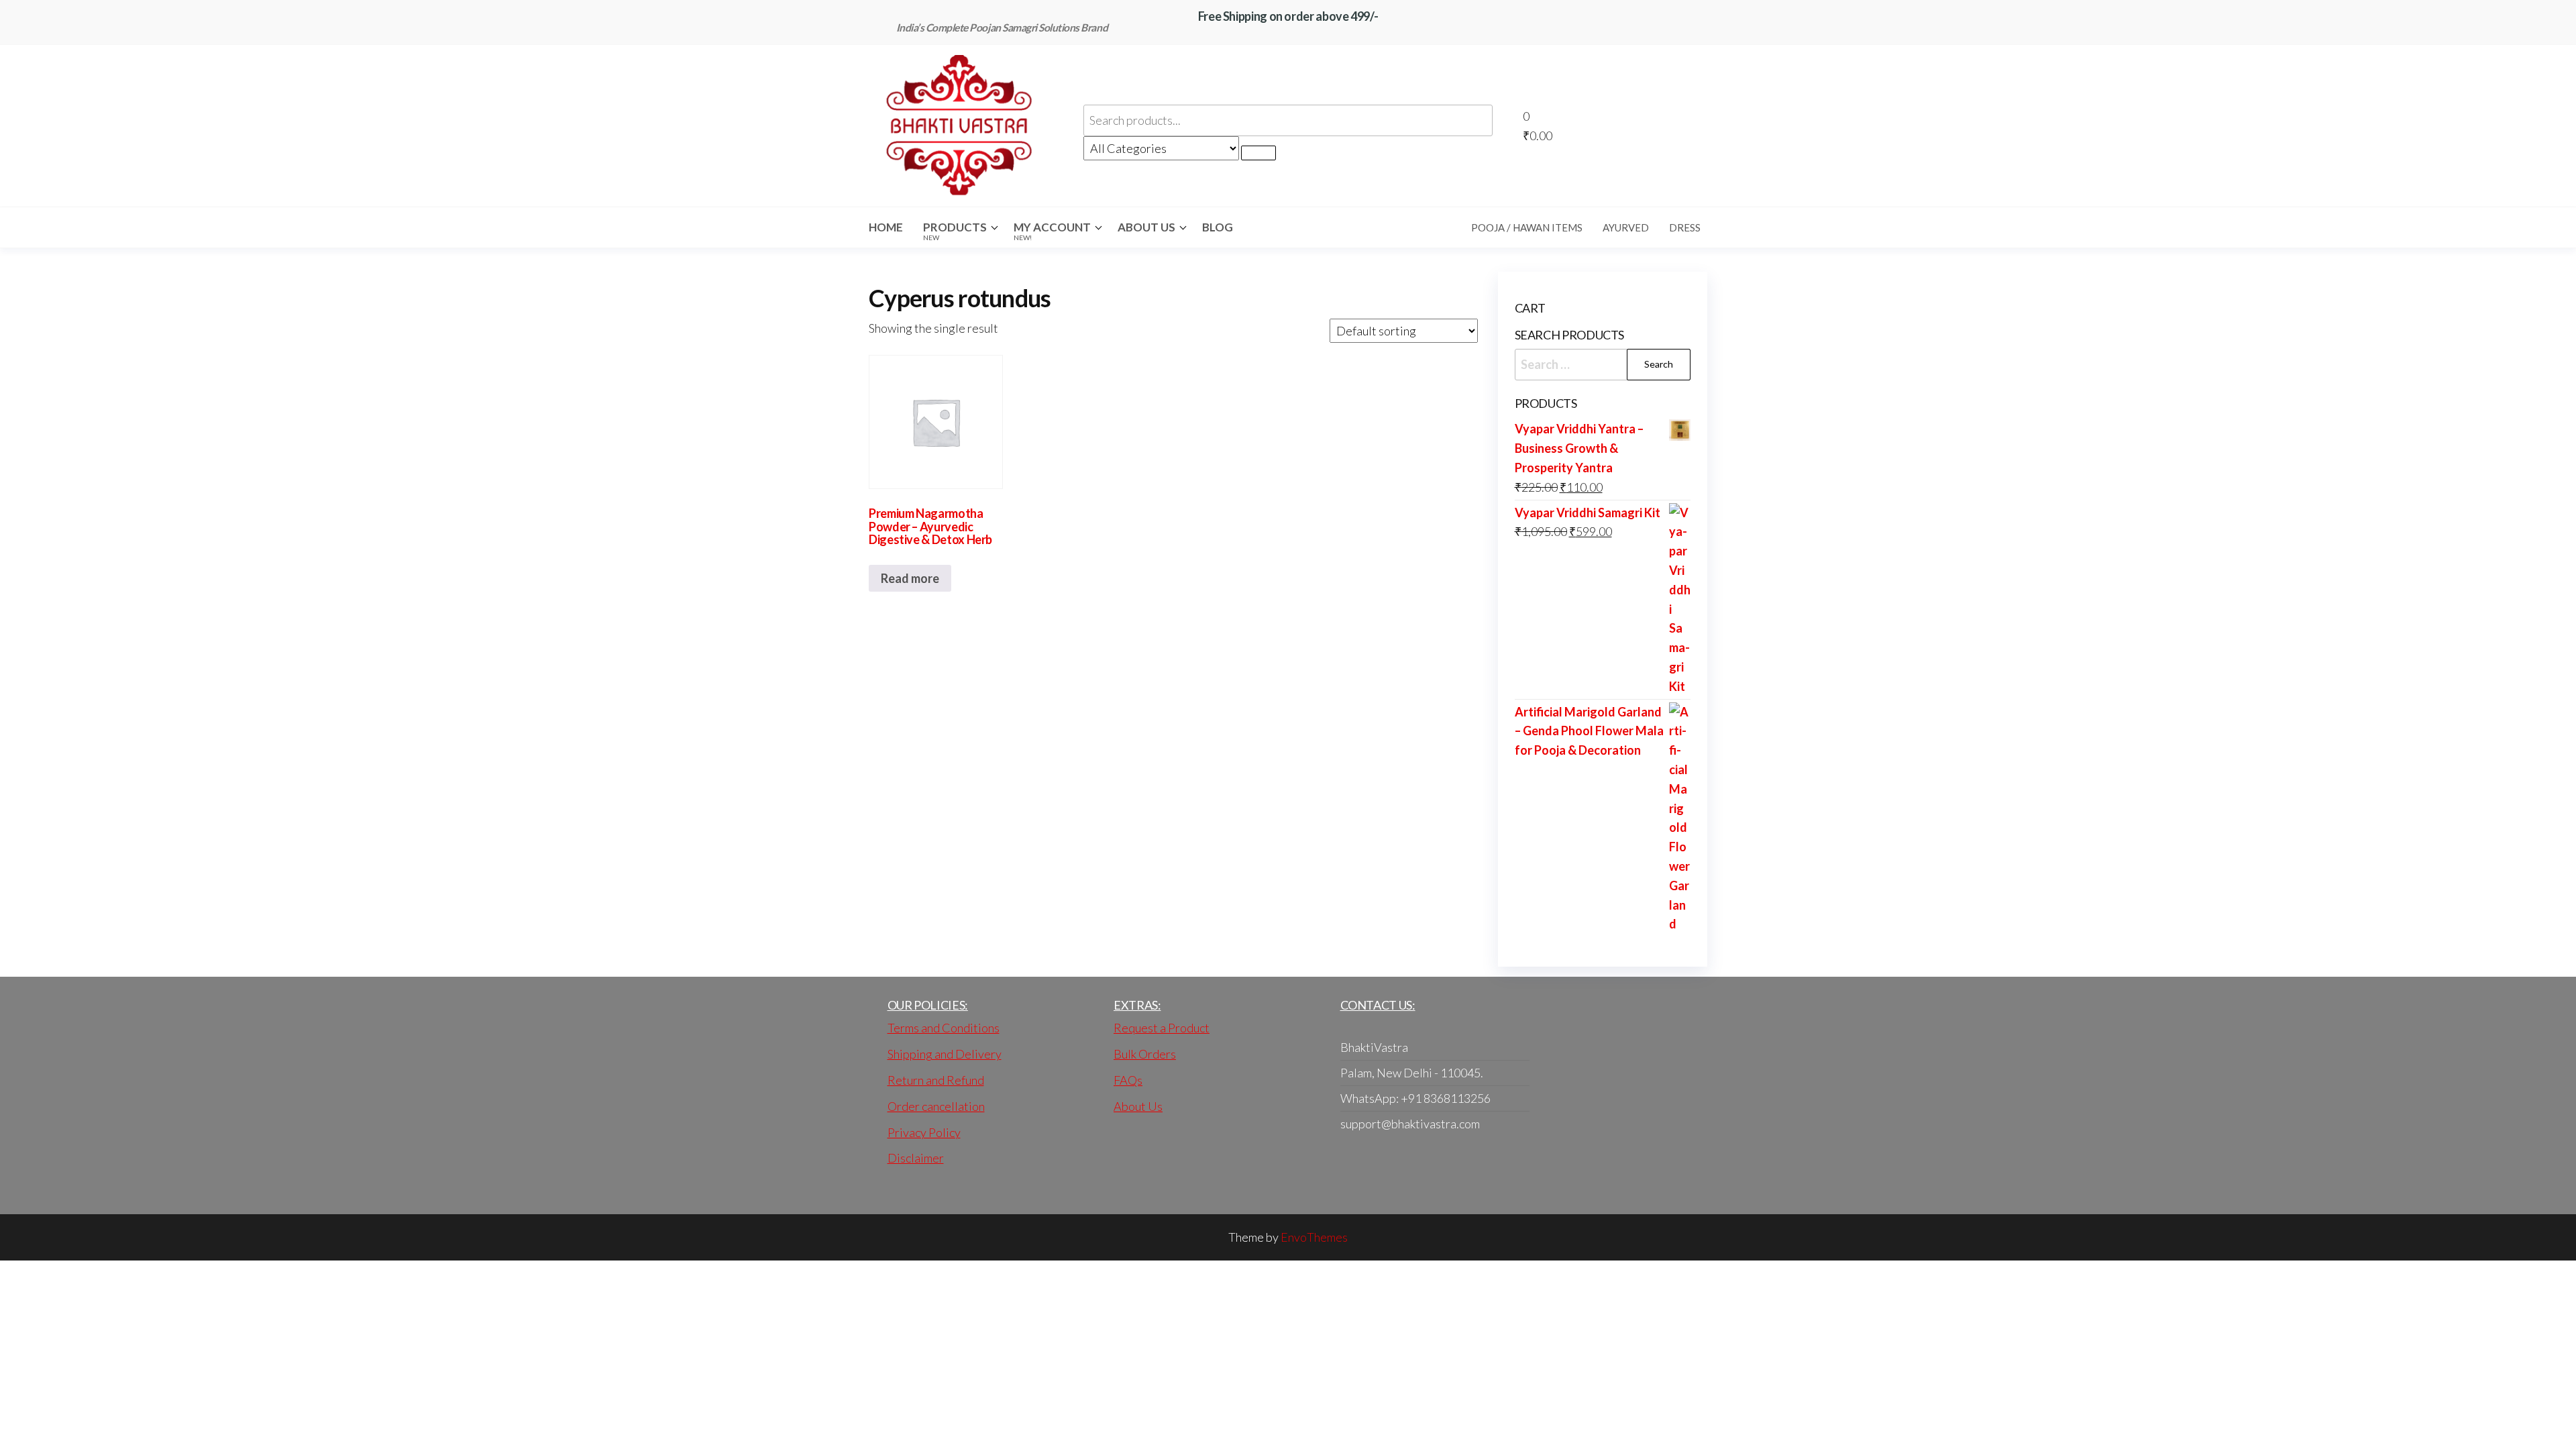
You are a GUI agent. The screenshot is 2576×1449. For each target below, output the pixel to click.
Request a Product (1162, 1028)
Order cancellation (936, 1106)
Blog (1218, 227)
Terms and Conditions (944, 1028)
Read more (910, 578)
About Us (1146, 227)
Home (886, 227)
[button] (1620, 126)
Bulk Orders (1145, 1054)
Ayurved (1626, 227)
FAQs (1128, 1080)
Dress (1685, 227)
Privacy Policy (924, 1132)
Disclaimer (916, 1158)
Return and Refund (936, 1080)
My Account (1052, 231)
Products (955, 231)
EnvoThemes (1314, 1237)
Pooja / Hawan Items (1527, 227)
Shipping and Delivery (945, 1054)
